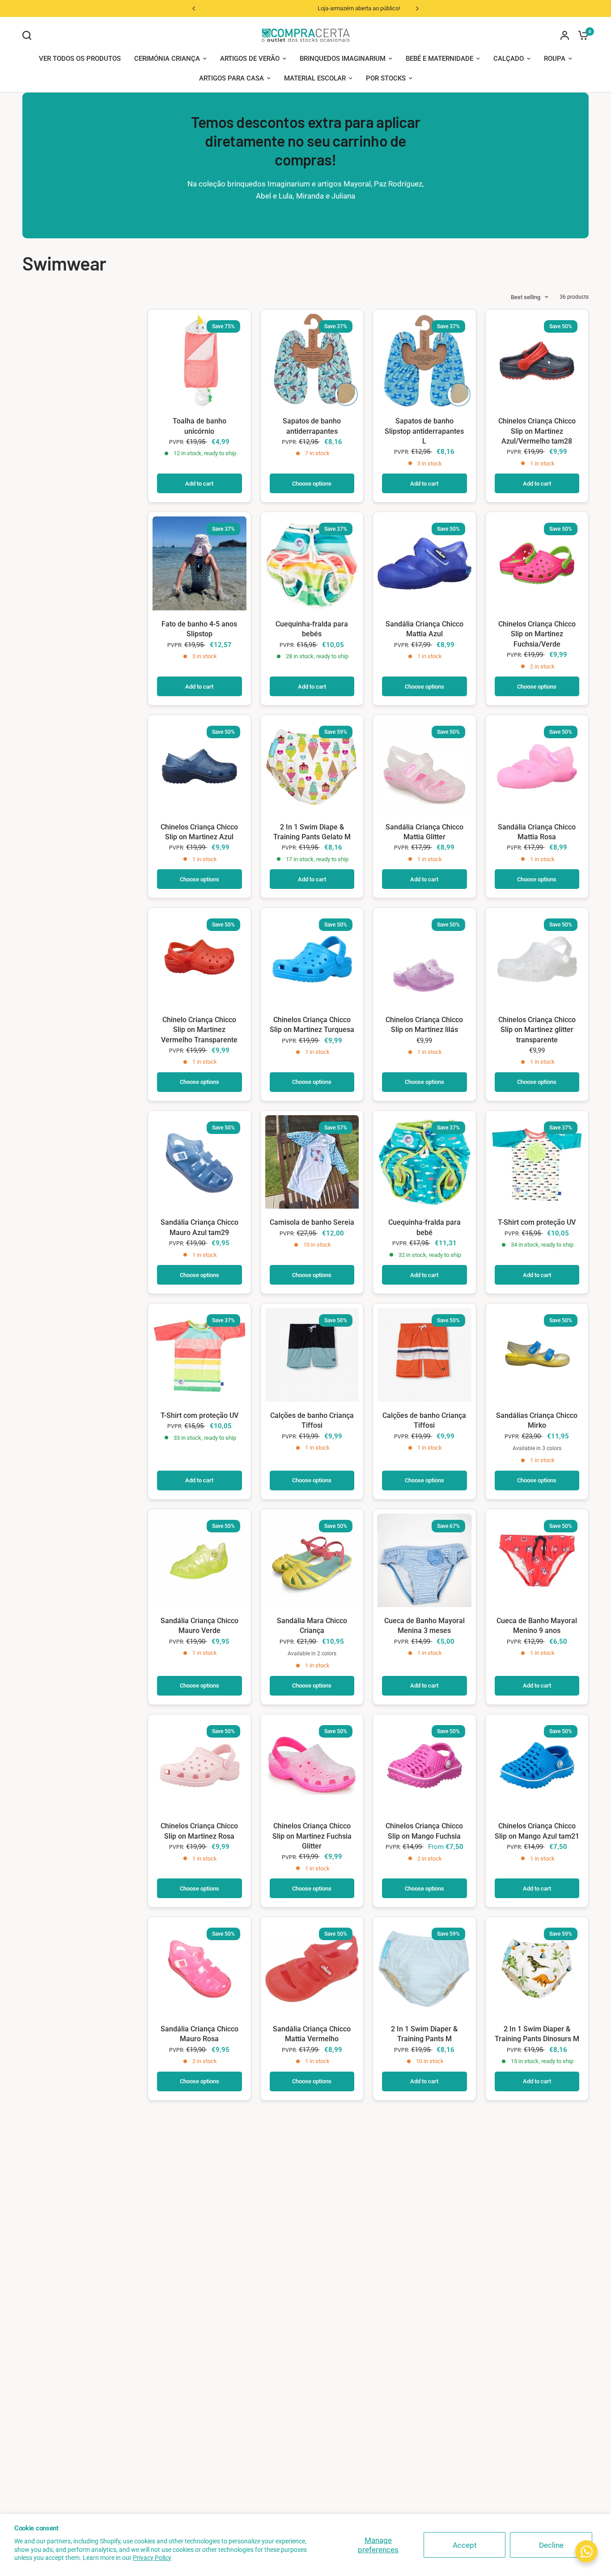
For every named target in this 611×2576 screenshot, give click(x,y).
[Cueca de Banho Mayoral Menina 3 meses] (424, 1561)
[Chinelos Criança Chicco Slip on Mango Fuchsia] (424, 1766)
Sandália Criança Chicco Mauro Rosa (199, 2034)
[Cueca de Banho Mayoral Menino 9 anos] (537, 1561)
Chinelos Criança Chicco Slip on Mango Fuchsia (424, 1831)
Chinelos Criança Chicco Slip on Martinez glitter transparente (537, 1030)
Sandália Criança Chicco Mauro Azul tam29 (199, 1227)
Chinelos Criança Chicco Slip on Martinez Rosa (199, 1831)
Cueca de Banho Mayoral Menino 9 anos (537, 1626)
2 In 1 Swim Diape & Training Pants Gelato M (312, 832)
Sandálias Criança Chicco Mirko (537, 1420)
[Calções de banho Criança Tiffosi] (312, 1355)
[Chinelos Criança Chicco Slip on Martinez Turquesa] (312, 959)
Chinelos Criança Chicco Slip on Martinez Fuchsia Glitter (312, 1836)
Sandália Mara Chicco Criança (312, 1626)
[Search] (29, 35)
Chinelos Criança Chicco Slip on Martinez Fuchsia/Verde (537, 634)
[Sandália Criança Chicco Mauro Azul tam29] (199, 1162)
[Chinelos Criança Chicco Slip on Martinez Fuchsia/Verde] (537, 563)
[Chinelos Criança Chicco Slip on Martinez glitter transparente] (537, 959)
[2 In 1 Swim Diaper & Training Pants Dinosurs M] (537, 1968)
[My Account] (565, 35)
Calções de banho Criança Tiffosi (312, 1420)
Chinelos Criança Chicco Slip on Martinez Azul (199, 832)
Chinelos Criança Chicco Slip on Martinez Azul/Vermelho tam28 (537, 431)
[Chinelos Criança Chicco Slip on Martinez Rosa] (199, 1766)
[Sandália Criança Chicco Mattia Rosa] (537, 766)
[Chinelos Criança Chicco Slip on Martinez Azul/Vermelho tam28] (537, 361)
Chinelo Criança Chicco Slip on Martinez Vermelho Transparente (199, 1030)
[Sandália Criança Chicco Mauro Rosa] (199, 1968)
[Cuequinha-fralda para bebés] (312, 563)
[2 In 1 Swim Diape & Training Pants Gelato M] (312, 766)
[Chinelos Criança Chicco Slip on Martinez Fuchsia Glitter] (312, 1766)
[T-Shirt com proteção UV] (537, 1162)
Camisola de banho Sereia (312, 1222)
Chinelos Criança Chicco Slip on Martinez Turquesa (312, 1025)
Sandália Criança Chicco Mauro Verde (199, 1626)
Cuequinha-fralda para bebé (424, 1227)
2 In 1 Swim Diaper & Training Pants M (424, 2034)
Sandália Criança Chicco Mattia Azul (424, 629)
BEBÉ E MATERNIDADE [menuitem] (439, 59)
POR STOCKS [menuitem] (386, 78)
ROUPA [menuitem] (555, 59)
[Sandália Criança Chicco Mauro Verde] (199, 1561)
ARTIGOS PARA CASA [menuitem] (231, 78)
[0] (581, 35)
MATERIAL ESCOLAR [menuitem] (315, 78)
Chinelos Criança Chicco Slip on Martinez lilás (424, 1025)
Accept (465, 2545)
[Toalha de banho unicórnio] (199, 361)
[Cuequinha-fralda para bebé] (424, 1162)
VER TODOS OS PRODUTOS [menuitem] (80, 59)
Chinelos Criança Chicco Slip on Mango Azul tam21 (537, 1831)
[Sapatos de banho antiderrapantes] (312, 361)
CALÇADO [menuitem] (509, 59)
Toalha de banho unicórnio (199, 426)
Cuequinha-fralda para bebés (312, 629)
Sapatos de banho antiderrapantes (312, 426)
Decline (551, 2545)
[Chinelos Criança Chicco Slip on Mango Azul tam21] (537, 1766)
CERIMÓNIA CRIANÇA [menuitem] (167, 59)
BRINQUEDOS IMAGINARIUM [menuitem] (343, 59)
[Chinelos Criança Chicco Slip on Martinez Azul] (199, 766)
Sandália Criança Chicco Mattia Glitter (424, 832)
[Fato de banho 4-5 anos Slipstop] (199, 563)
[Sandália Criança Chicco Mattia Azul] (424, 563)
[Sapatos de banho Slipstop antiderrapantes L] (424, 361)
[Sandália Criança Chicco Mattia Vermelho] (312, 1968)
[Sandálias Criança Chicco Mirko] (537, 1355)
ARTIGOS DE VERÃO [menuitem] (250, 59)
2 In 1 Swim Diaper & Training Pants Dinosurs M (537, 2034)
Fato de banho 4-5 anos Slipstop (199, 629)
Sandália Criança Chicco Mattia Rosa (537, 832)
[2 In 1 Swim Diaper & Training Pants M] (424, 1968)
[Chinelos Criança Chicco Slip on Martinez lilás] (424, 959)
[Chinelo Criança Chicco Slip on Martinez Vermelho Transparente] (199, 959)
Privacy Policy (152, 2558)
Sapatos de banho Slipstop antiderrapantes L (424, 431)
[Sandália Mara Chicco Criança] (312, 1561)
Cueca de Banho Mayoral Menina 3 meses (424, 1626)
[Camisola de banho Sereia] (312, 1162)
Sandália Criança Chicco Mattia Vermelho (312, 2034)
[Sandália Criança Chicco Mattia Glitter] (424, 766)
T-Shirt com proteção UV (537, 1222)
